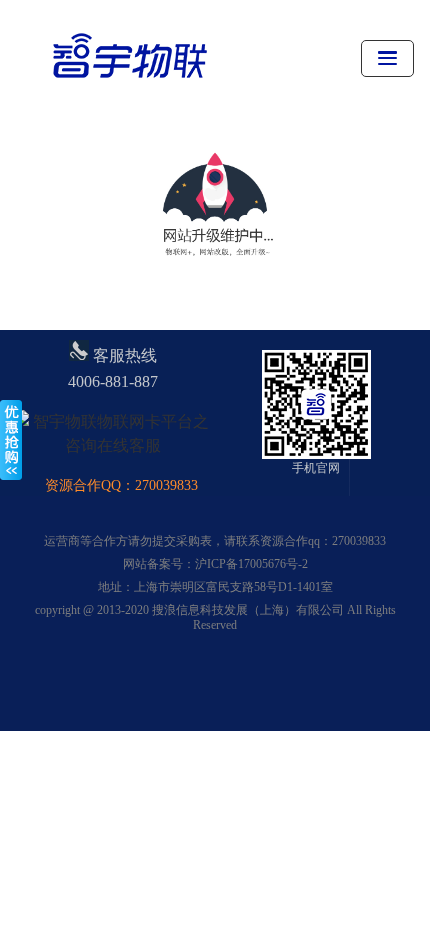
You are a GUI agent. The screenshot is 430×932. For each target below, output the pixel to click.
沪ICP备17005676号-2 (251, 564)
